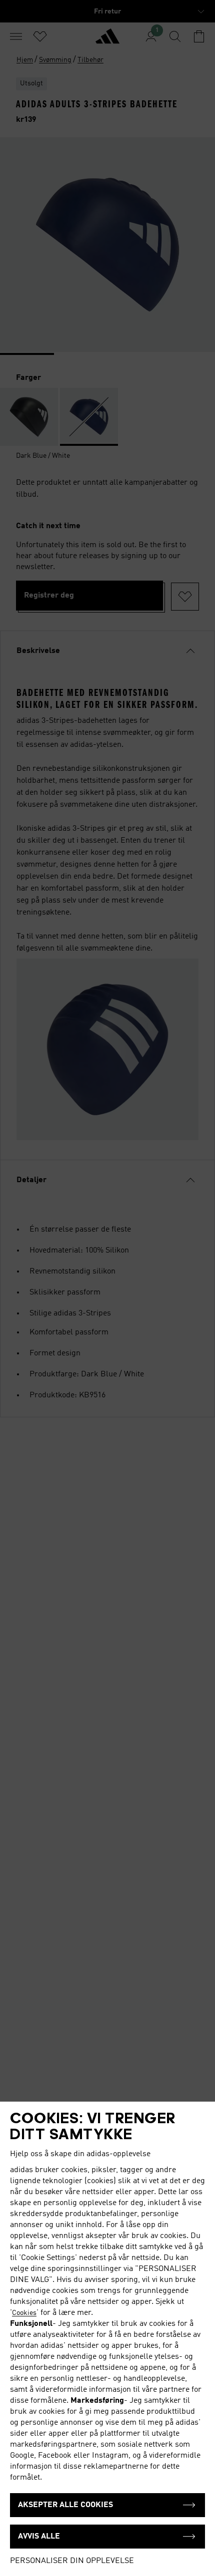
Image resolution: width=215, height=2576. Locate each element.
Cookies (24, 2313)
